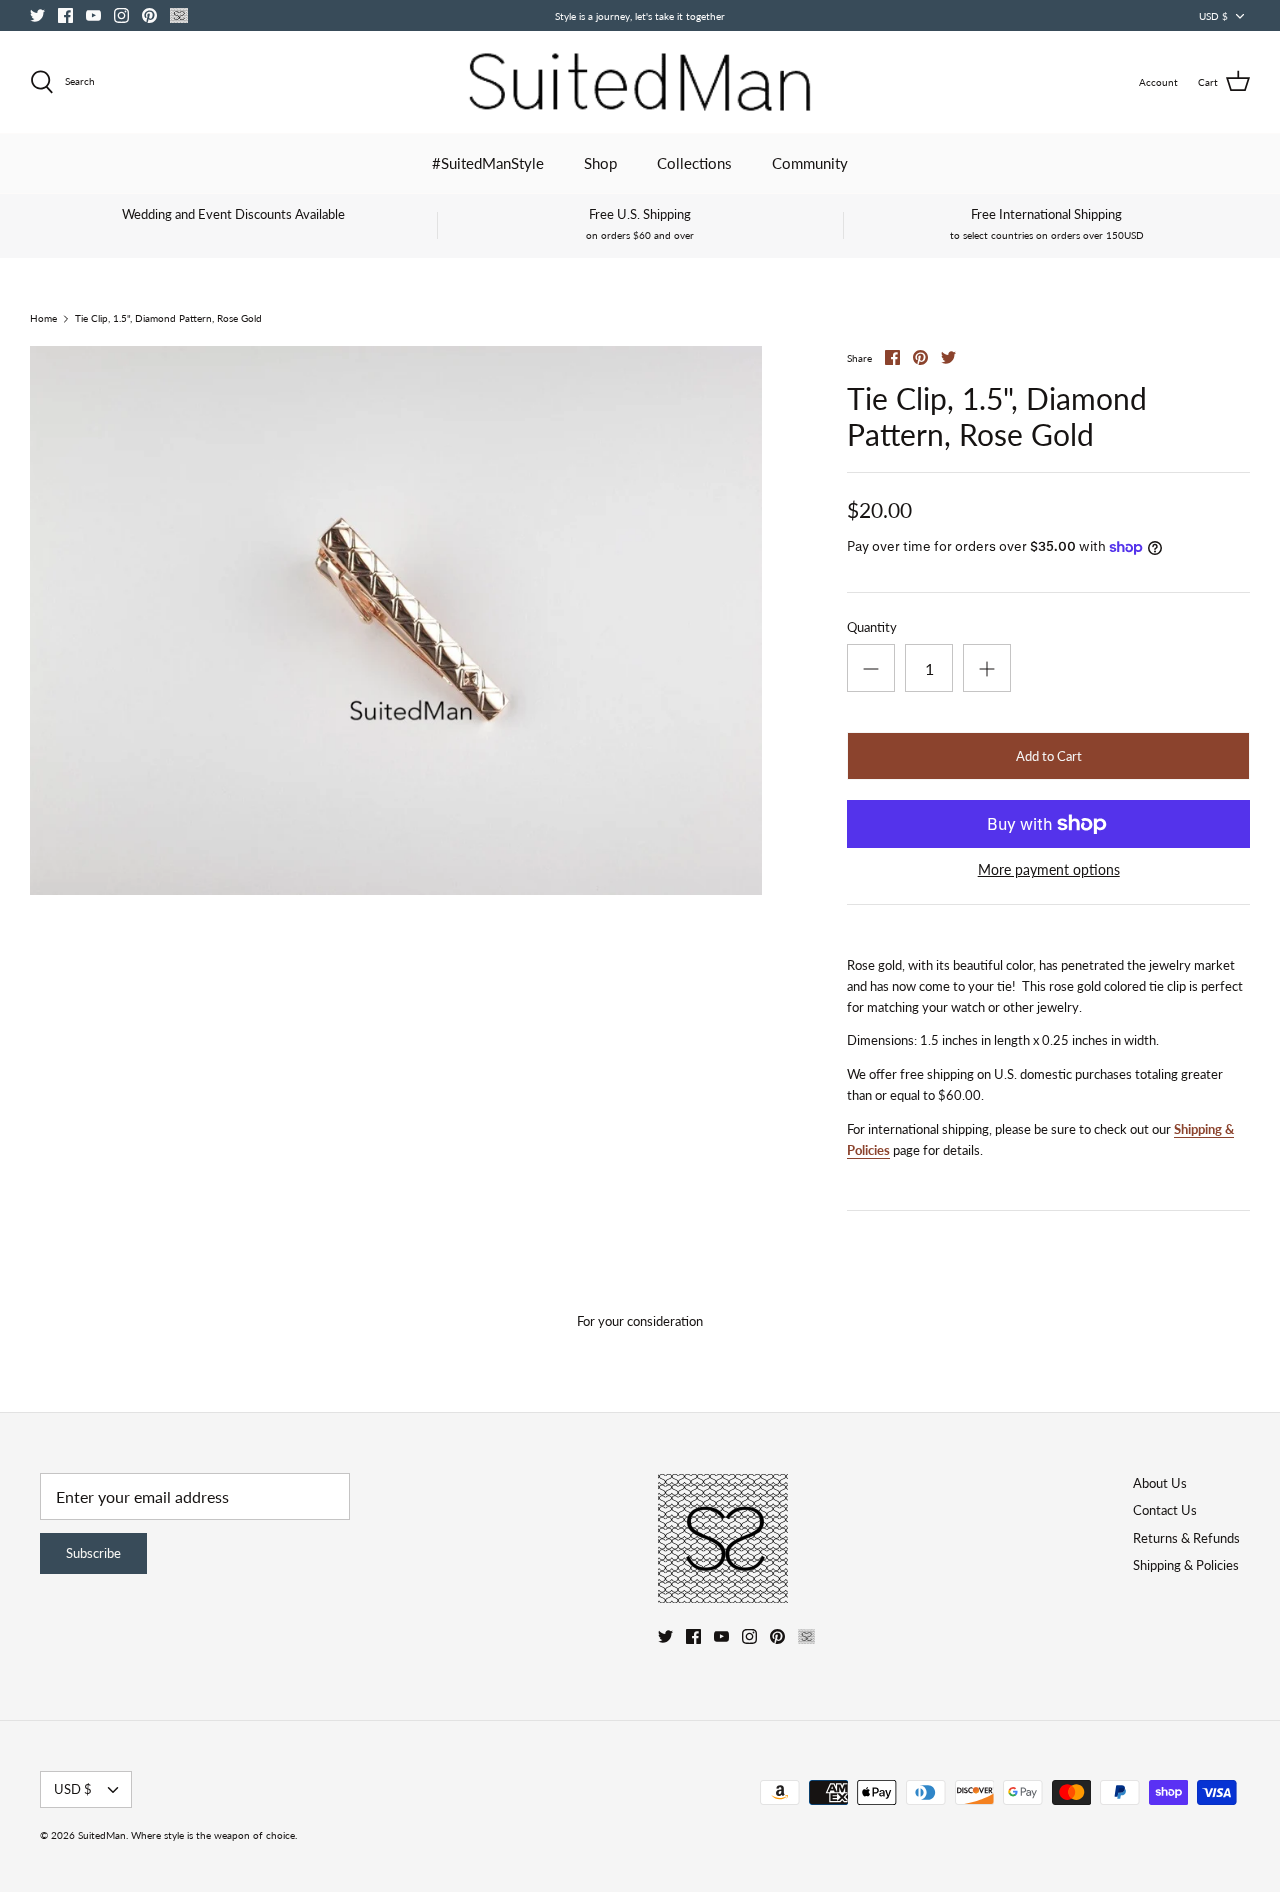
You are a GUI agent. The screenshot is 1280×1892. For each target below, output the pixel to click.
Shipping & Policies (1186, 1565)
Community (810, 163)
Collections (694, 163)
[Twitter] (37, 15)
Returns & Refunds (1186, 1538)
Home (43, 319)
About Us (1160, 1483)
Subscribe (93, 1553)
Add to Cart (1049, 756)
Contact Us (1165, 1510)
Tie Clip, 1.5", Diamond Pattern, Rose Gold (168, 319)
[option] (396, 620)
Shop (600, 163)
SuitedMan (102, 1835)
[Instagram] (121, 15)
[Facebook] (65, 15)
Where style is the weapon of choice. (214, 1835)
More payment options (1049, 870)
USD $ (1213, 16)
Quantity (872, 627)
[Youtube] (93, 15)
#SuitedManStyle (488, 163)
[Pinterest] (149, 15)
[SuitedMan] (640, 82)
